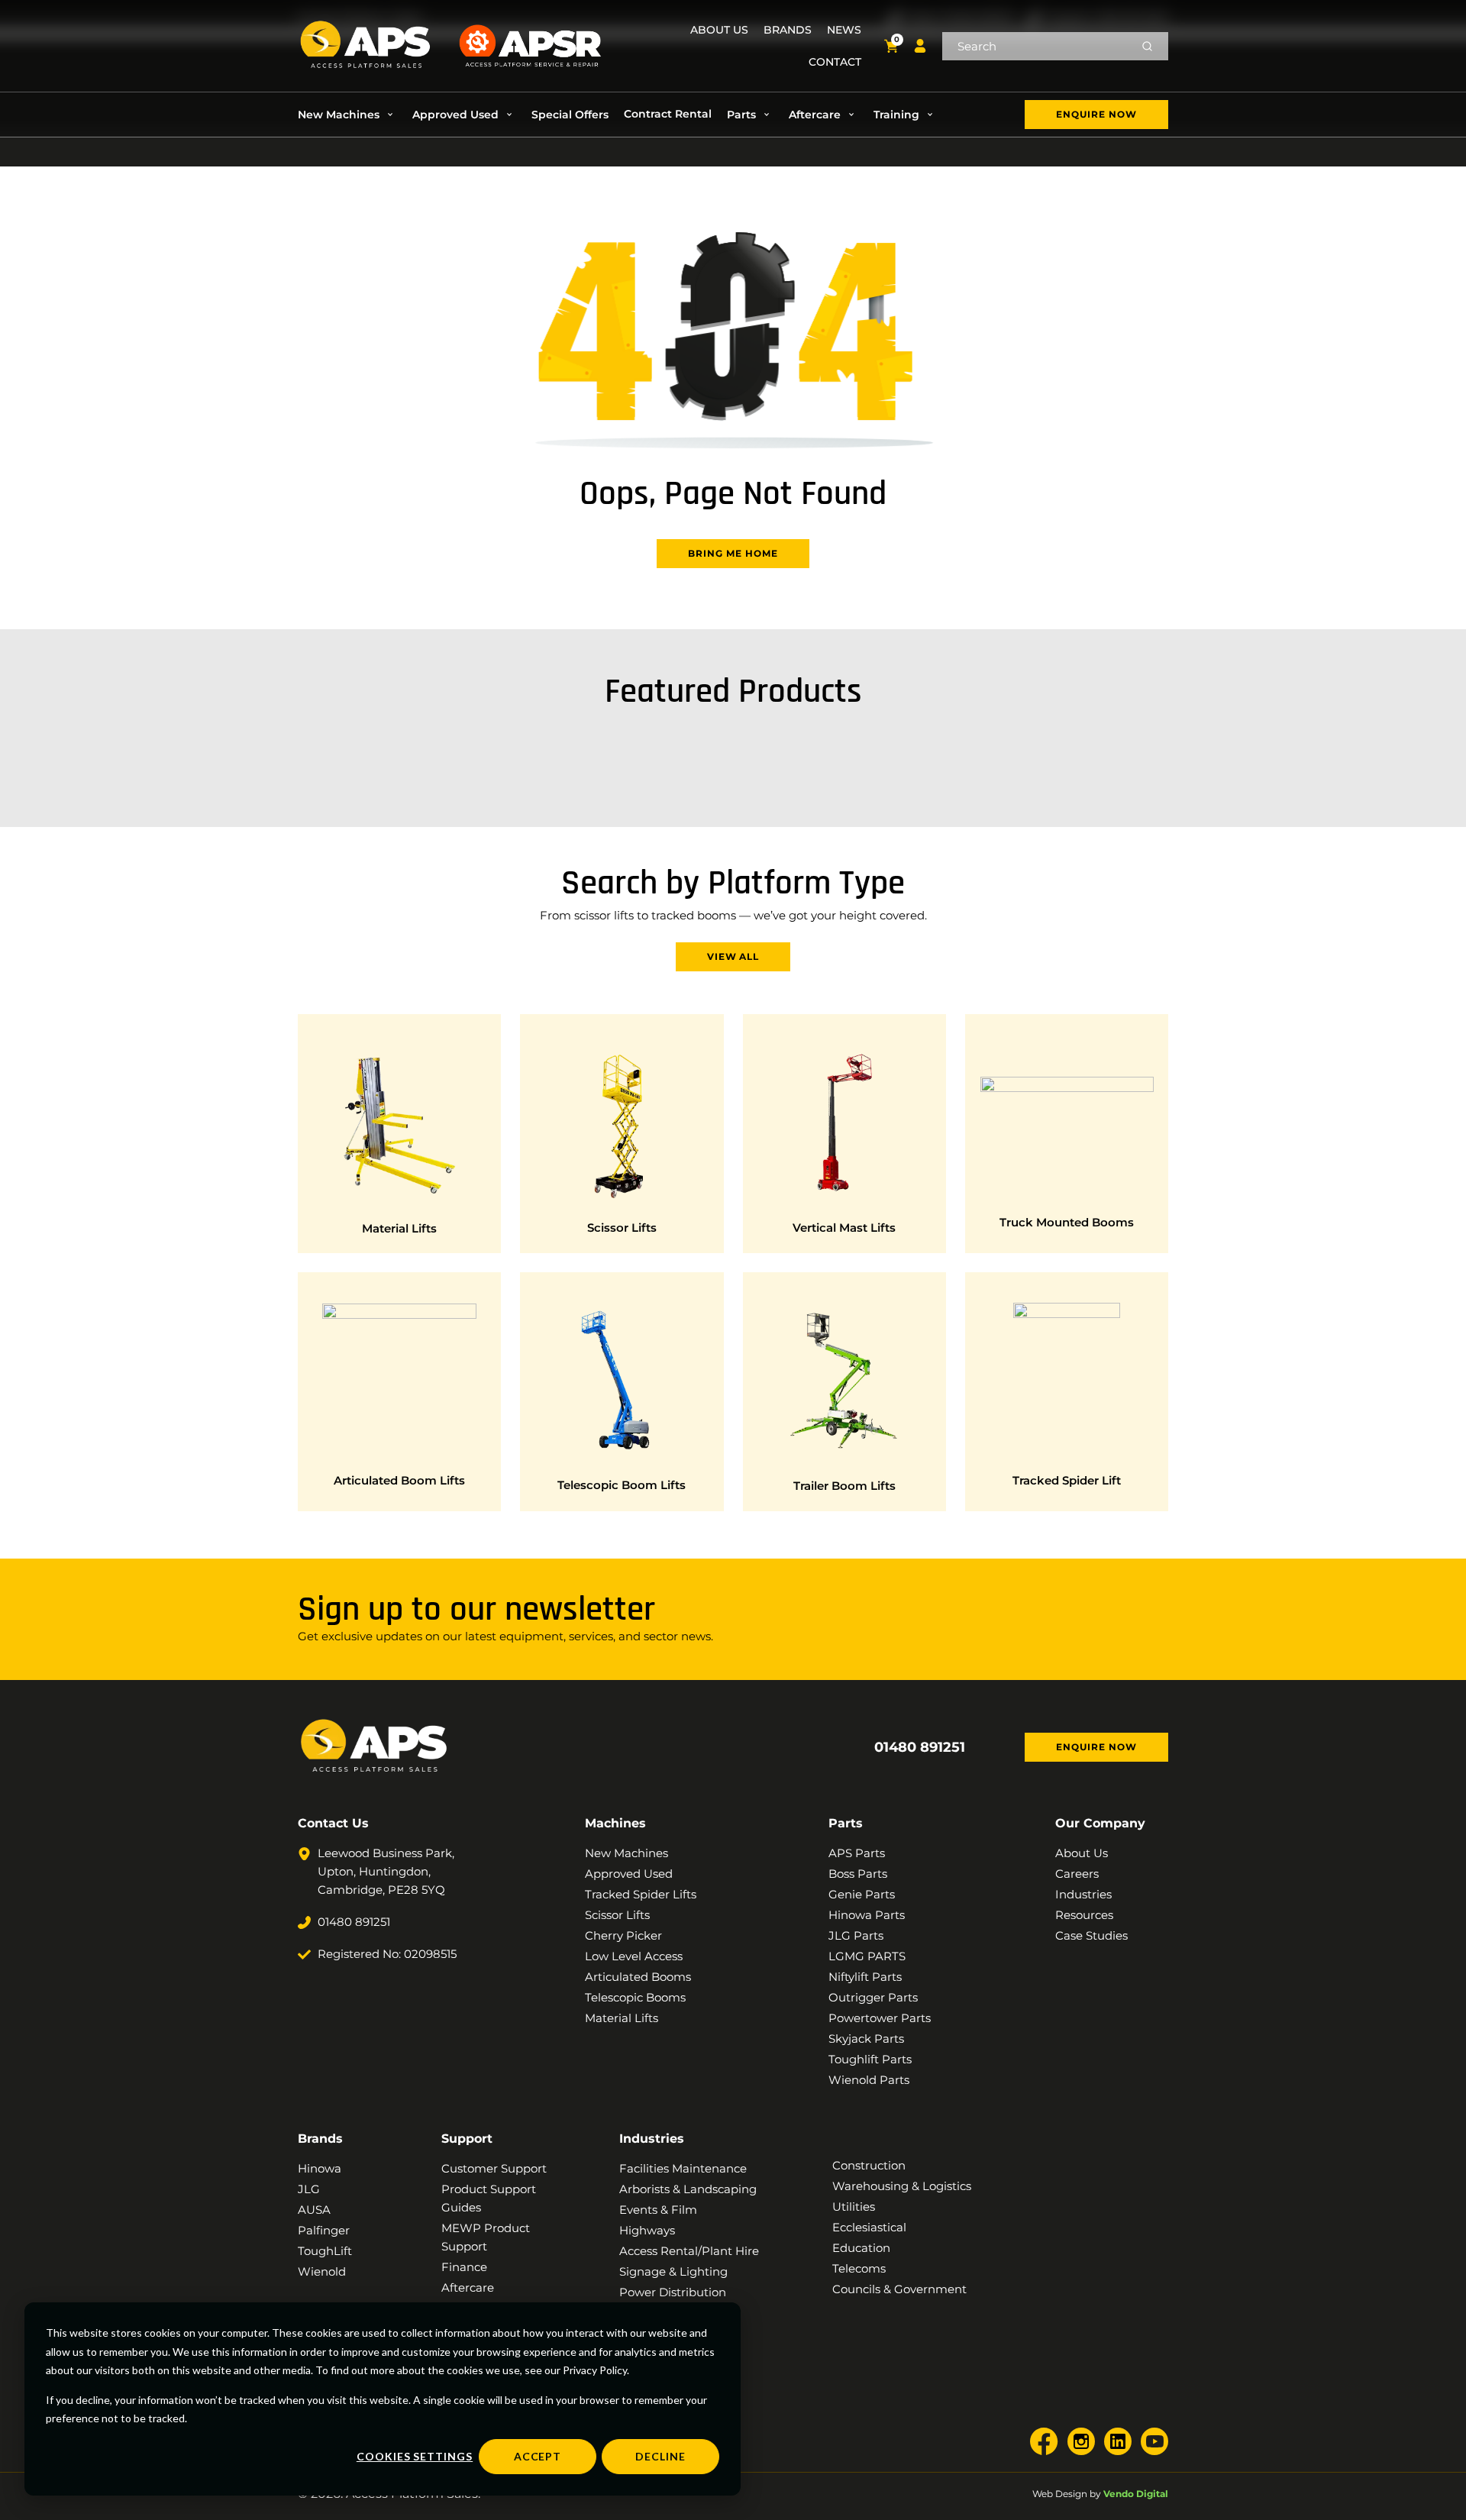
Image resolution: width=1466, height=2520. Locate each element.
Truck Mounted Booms (1067, 1222)
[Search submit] (1147, 46)
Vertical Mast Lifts (844, 1228)
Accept (538, 2456)
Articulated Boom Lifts (399, 1480)
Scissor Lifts (622, 1228)
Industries (652, 2139)
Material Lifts (399, 1228)
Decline (660, 2456)
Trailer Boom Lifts (844, 1486)
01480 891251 (920, 1747)
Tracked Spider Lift (1067, 1480)
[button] (347, 115)
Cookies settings (415, 2456)
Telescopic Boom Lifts (622, 1485)
